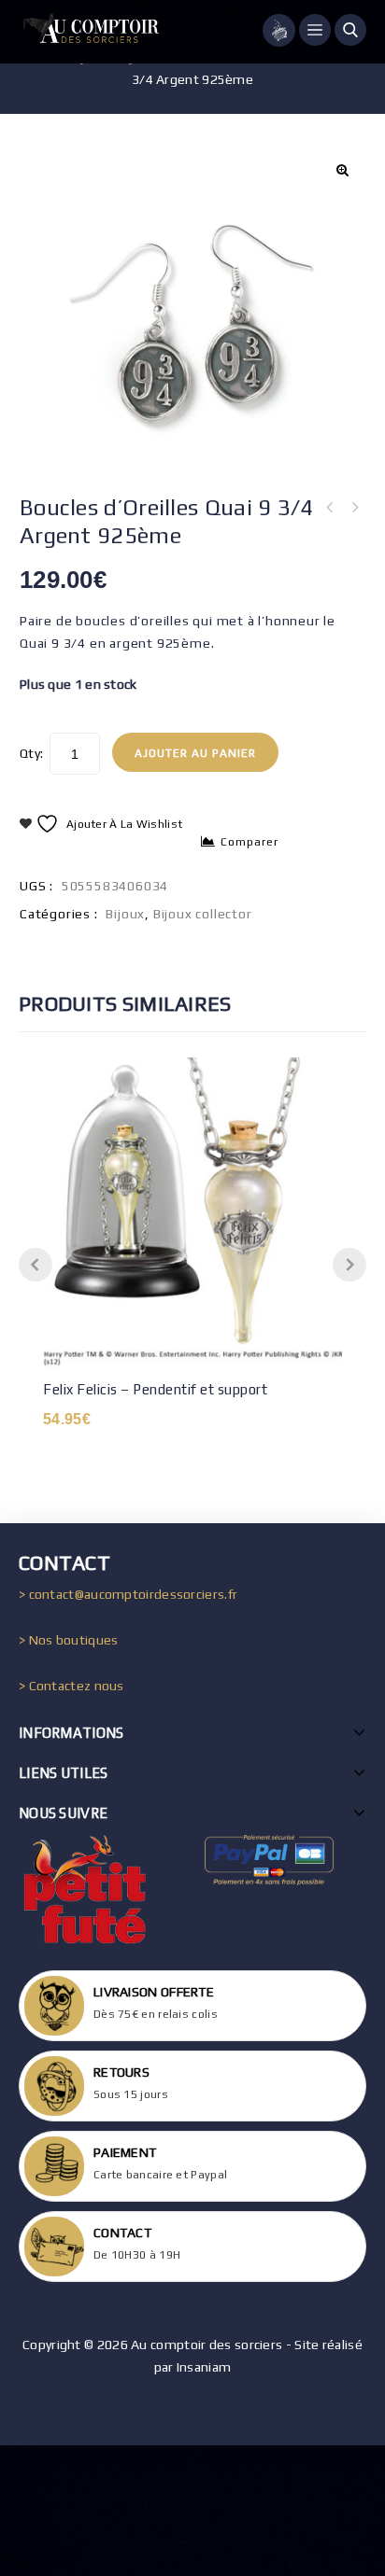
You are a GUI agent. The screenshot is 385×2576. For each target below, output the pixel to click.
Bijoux (125, 914)
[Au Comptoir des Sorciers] (89, 32)
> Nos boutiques (69, 1640)
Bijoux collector (203, 914)
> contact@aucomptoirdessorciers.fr (128, 1594)
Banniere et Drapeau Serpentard (354, 508)
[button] (342, 170)
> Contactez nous (71, 1686)
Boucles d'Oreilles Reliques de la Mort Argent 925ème (330, 508)
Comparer (250, 842)
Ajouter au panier (195, 753)
